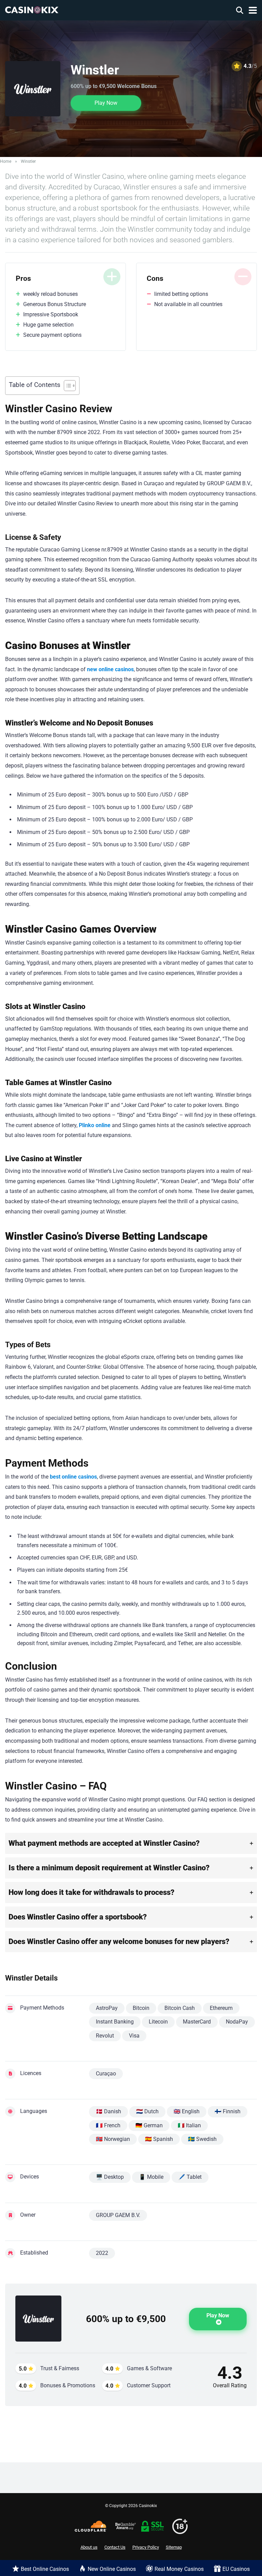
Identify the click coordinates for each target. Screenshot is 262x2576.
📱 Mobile (151, 2177)
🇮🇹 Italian (189, 2125)
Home (6, 161)
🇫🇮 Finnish (228, 2111)
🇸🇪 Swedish (202, 2139)
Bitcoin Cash (180, 2008)
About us (89, 2547)
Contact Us (115, 2547)
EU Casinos (236, 2569)
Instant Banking (115, 2022)
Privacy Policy (146, 2547)
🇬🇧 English (187, 2111)
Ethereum (221, 2008)
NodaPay (237, 2022)
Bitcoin (141, 2008)
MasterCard (197, 2022)
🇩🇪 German (149, 2125)
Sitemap (174, 2547)
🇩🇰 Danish (108, 2111)
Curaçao (106, 2074)
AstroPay (107, 2008)
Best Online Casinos (45, 2569)
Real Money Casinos (179, 2569)
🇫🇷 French (108, 2125)
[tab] (131, 1843)
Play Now (106, 103)
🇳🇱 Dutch (147, 2111)
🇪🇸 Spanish (159, 2139)
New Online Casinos (112, 2569)
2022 (102, 2253)
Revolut (105, 2036)
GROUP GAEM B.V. (118, 2215)
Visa (134, 2036)
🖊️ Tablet (190, 2177)
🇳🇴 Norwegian (113, 2139)
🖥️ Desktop (110, 2177)
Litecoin (158, 2022)
